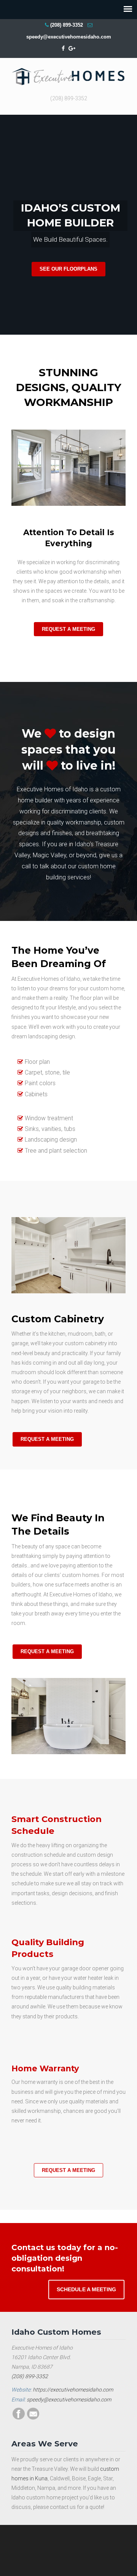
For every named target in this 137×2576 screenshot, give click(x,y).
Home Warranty (45, 2068)
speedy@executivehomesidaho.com (69, 37)
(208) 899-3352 (67, 25)
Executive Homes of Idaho (68, 75)
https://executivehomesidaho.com (73, 2390)
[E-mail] (33, 2418)
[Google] (72, 49)
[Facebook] (63, 49)
